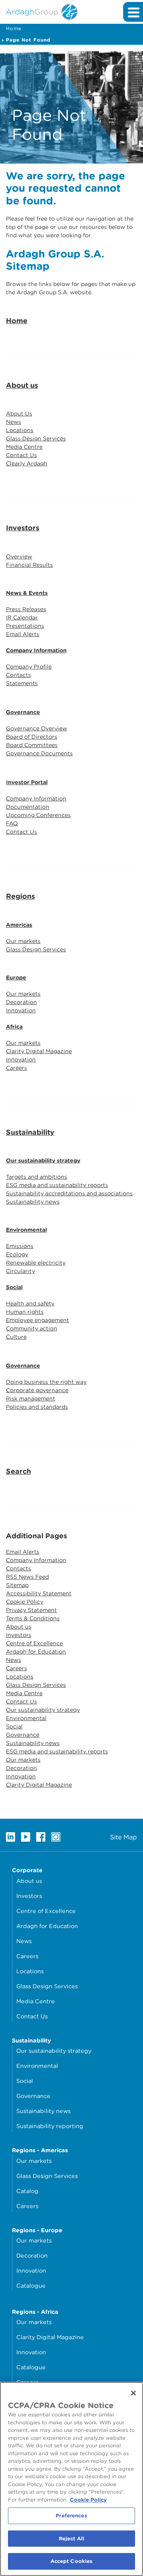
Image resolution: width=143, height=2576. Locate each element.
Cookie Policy (25, 1602)
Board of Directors (32, 737)
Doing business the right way (46, 1382)
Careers (16, 1068)
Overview (19, 556)
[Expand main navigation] (133, 12)
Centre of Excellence (34, 1643)
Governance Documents (39, 753)
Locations (20, 430)
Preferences (71, 2516)
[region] (71, 2479)
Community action (32, 1328)
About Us (19, 413)
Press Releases (26, 609)
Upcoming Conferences (38, 815)
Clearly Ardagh (27, 463)
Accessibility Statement (39, 1593)
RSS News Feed (27, 1577)
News (14, 422)
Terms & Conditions (33, 1618)
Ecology (17, 1254)
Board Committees (32, 745)
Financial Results (29, 565)
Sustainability (30, 1132)
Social (14, 1287)
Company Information (36, 650)
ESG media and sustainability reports (57, 1185)
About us (22, 385)
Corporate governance (37, 1390)
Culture (16, 1337)
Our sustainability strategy (43, 1160)
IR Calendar (22, 617)
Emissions (20, 1246)
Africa (14, 1027)
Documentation (28, 807)
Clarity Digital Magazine (39, 1051)
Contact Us (21, 455)
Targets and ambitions (37, 1177)
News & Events (27, 593)
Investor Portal (27, 782)
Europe (16, 977)
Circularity (20, 1271)
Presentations (25, 626)
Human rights (25, 1312)
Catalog (27, 2191)
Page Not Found (28, 40)
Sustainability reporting (50, 2126)
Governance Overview (37, 728)
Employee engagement (38, 1320)
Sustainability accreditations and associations (69, 1193)
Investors (23, 528)
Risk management (31, 1399)
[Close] (133, 2393)
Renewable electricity (36, 1263)
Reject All (71, 2539)
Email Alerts (23, 634)
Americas (19, 925)
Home (14, 28)
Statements (22, 683)
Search (18, 1471)
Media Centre (24, 447)
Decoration (21, 1002)
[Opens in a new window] (11, 1837)
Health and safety (30, 1303)
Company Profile (29, 667)
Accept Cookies (72, 2561)
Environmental (26, 1230)
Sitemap (17, 1585)
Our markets (23, 941)
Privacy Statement (31, 1610)
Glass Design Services (36, 438)
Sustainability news (33, 1202)
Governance (23, 712)
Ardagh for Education (36, 1652)
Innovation (21, 1010)
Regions (20, 896)
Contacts (18, 675)
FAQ (12, 823)
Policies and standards (37, 1407)
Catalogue (31, 2285)
